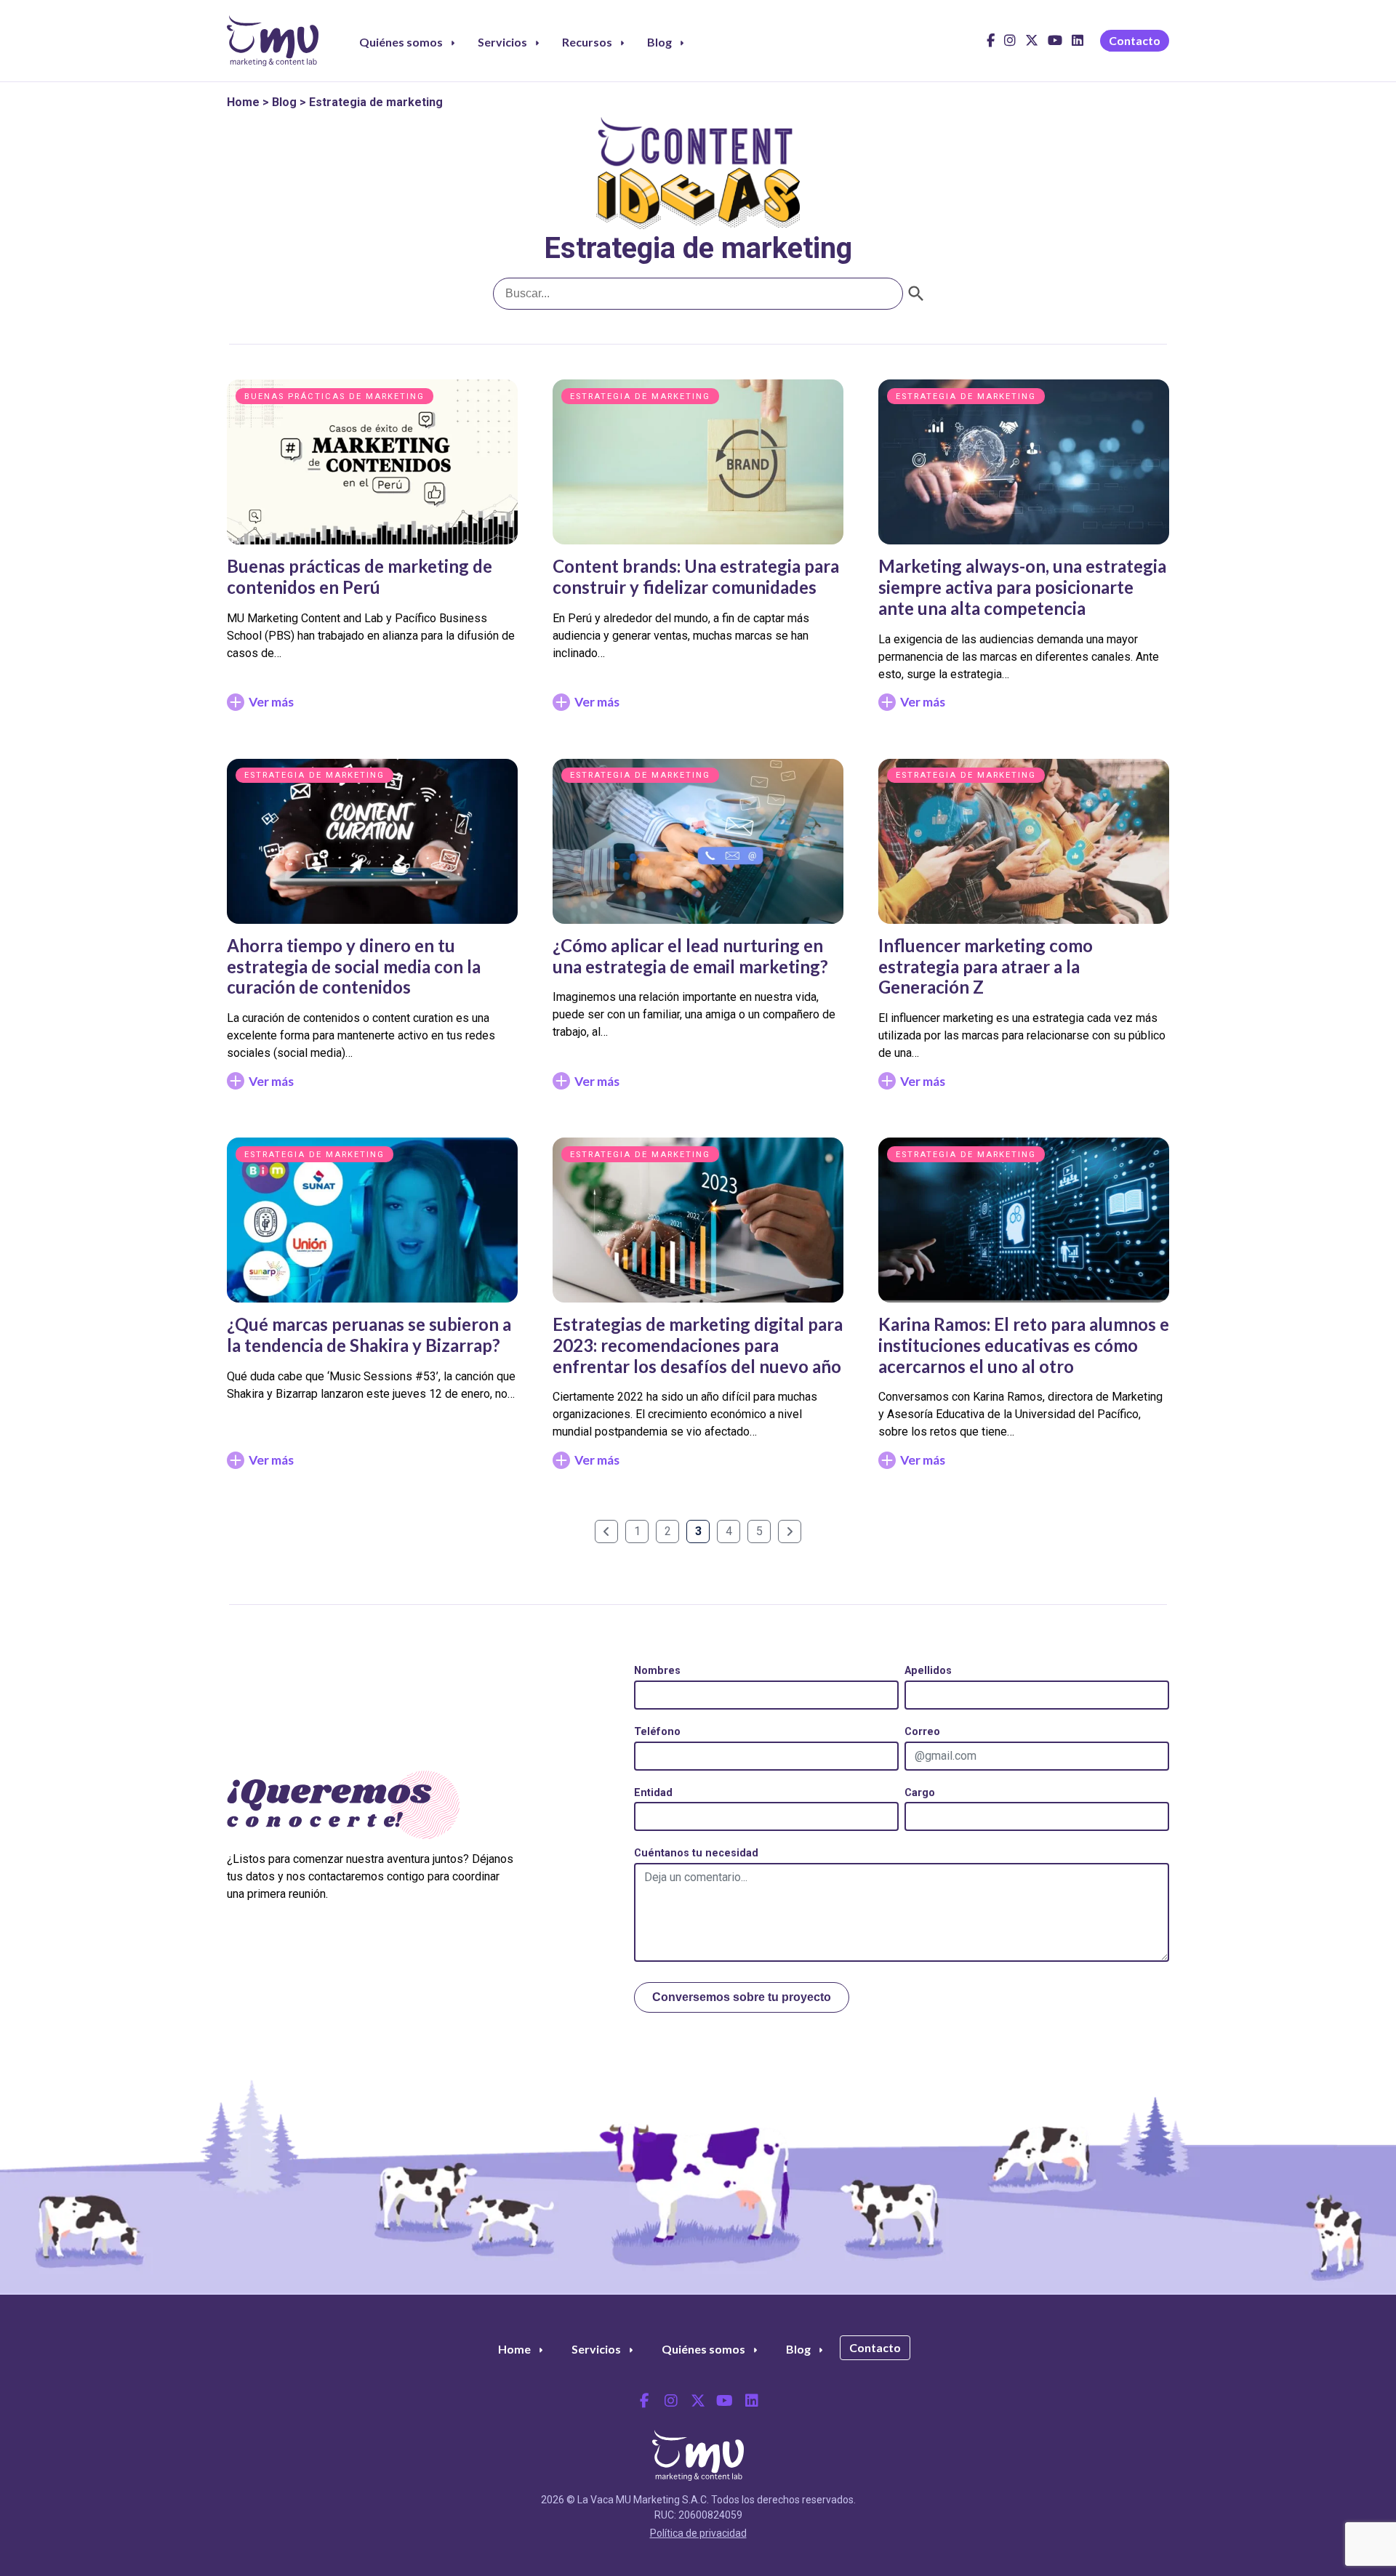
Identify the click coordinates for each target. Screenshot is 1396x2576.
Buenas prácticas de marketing (334, 397)
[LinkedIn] (1078, 45)
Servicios (502, 42)
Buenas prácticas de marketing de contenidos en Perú (360, 576)
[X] (1032, 45)
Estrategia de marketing (640, 397)
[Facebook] (991, 45)
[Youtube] (1055, 45)
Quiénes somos (401, 42)
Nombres (657, 1671)
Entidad (653, 1793)
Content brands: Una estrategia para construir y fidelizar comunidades (696, 576)
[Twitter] (698, 2401)
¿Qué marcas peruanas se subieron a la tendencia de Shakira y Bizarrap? (369, 1335)
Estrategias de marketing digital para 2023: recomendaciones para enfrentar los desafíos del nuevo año (698, 1345)
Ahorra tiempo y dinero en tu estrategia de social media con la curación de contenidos (354, 966)
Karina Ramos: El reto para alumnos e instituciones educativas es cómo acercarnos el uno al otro (1024, 1345)
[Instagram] (1010, 45)
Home (243, 102)
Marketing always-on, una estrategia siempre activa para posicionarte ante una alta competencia (1022, 587)
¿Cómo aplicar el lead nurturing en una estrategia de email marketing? (690, 956)
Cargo (920, 1793)
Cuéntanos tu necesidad (696, 1853)
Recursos (587, 42)
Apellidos (928, 1671)
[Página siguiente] (790, 1531)
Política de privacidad (698, 2533)
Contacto (1135, 40)
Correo (922, 1732)
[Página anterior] (606, 1531)
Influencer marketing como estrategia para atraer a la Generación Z (986, 966)
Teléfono (657, 1732)
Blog (659, 42)
